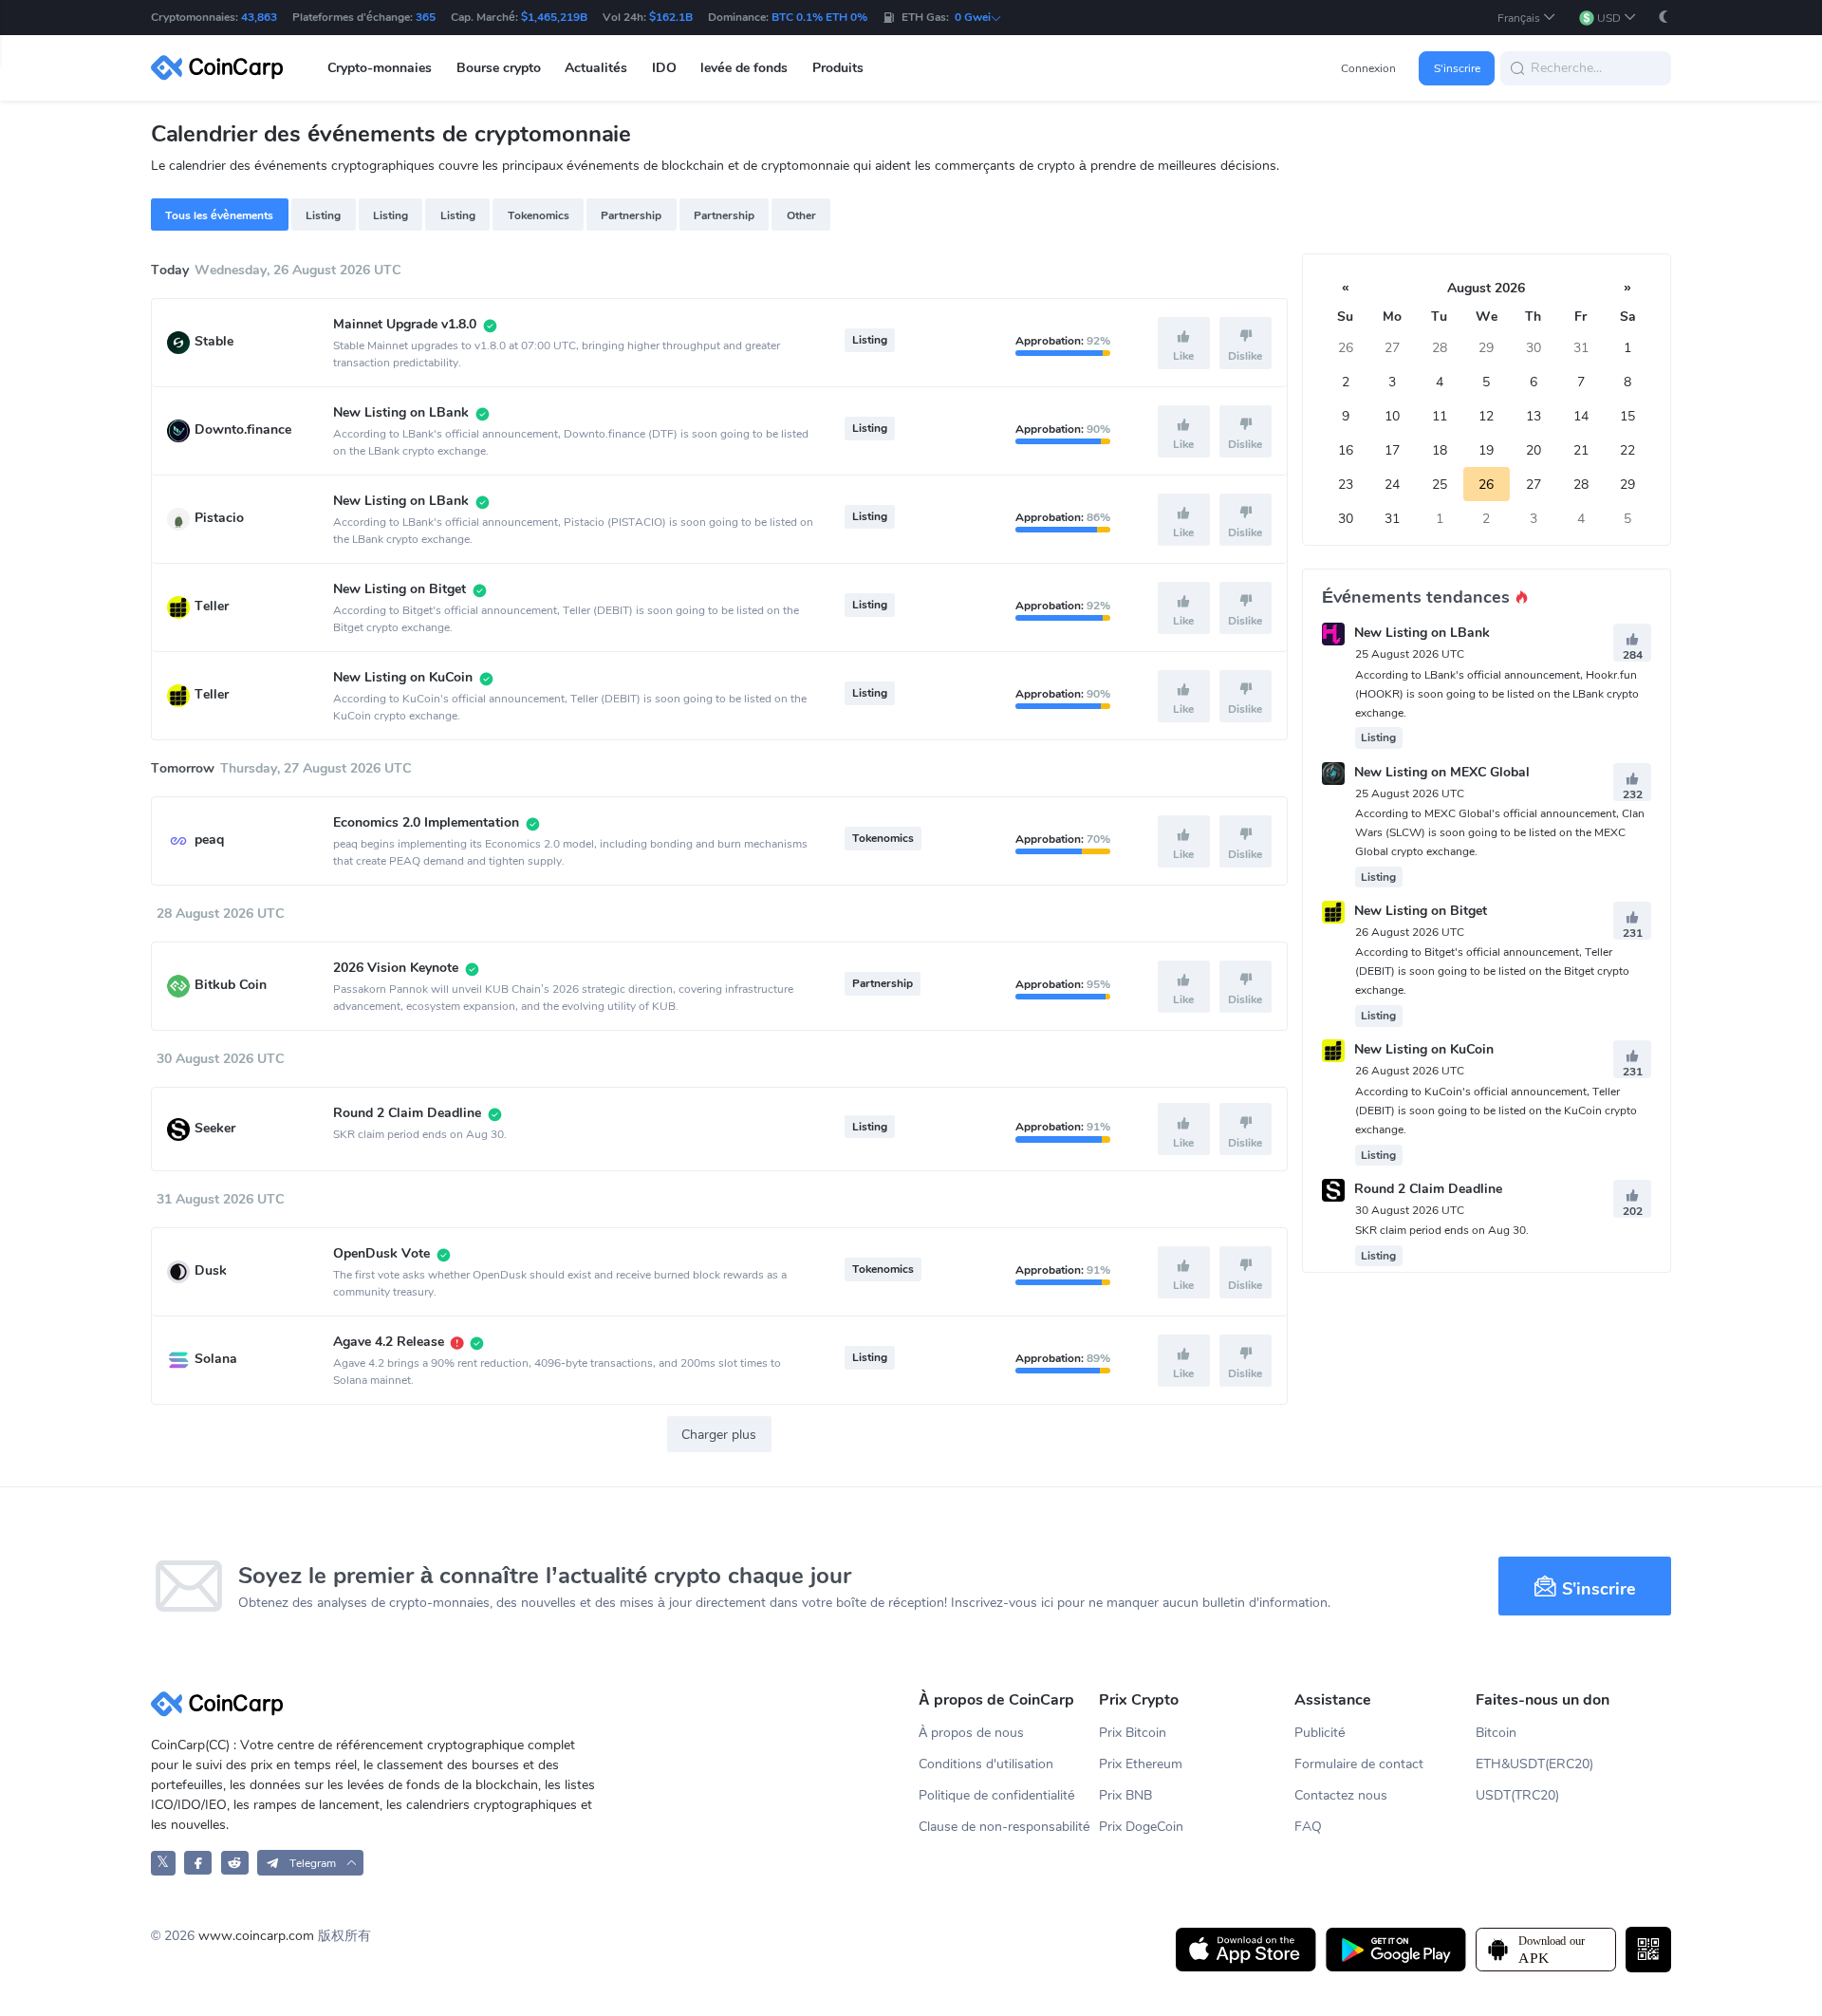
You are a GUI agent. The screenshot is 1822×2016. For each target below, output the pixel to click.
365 (426, 17)
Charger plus (719, 1435)
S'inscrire (1457, 68)
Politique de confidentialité (997, 1795)
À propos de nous (971, 1733)
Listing (323, 215)
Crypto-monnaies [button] (380, 68)
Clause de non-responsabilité (1004, 1827)
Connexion (1368, 68)
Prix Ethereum (1141, 1764)
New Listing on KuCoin (1424, 1050)
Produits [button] (838, 68)
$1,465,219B (554, 17)
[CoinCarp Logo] (222, 68)
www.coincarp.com (256, 1936)
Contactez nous (1341, 1795)
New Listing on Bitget (1421, 911)
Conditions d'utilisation (986, 1764)
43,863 (259, 17)
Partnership (631, 215)
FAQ (1308, 1827)
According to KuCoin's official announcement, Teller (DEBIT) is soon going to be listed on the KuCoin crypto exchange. (1496, 1111)
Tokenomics (539, 215)
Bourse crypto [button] (499, 68)
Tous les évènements (219, 215)
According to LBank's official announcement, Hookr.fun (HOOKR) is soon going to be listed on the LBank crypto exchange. (1497, 694)
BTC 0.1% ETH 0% (819, 17)
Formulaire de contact (1359, 1764)
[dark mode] (1664, 17)
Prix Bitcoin (1133, 1733)
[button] (1527, 18)
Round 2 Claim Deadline (1428, 1189)
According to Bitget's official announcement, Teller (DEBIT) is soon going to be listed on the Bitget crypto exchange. (1492, 971)
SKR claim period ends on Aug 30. (1442, 1230)
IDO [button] (664, 68)
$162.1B (671, 17)
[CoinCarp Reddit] (235, 1863)
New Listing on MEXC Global (1442, 772)
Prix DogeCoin (1141, 1827)
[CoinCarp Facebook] (198, 1863)
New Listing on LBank (1422, 634)
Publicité (1320, 1733)
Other (801, 215)
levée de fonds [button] (744, 68)
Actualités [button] (596, 68)
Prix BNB (1125, 1795)
